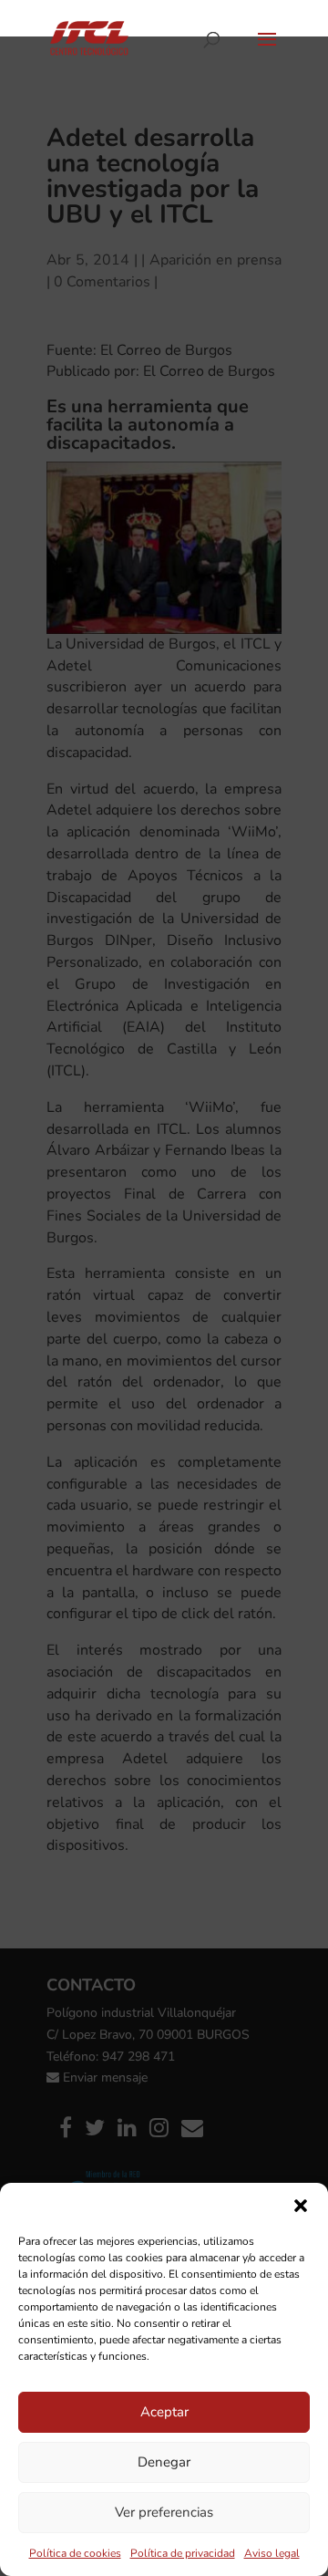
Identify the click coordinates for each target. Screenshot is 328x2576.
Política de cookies (75, 2553)
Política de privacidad (183, 2553)
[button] (301, 2206)
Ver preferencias (164, 2512)
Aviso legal (272, 2553)
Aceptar (164, 2412)
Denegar (164, 2462)
